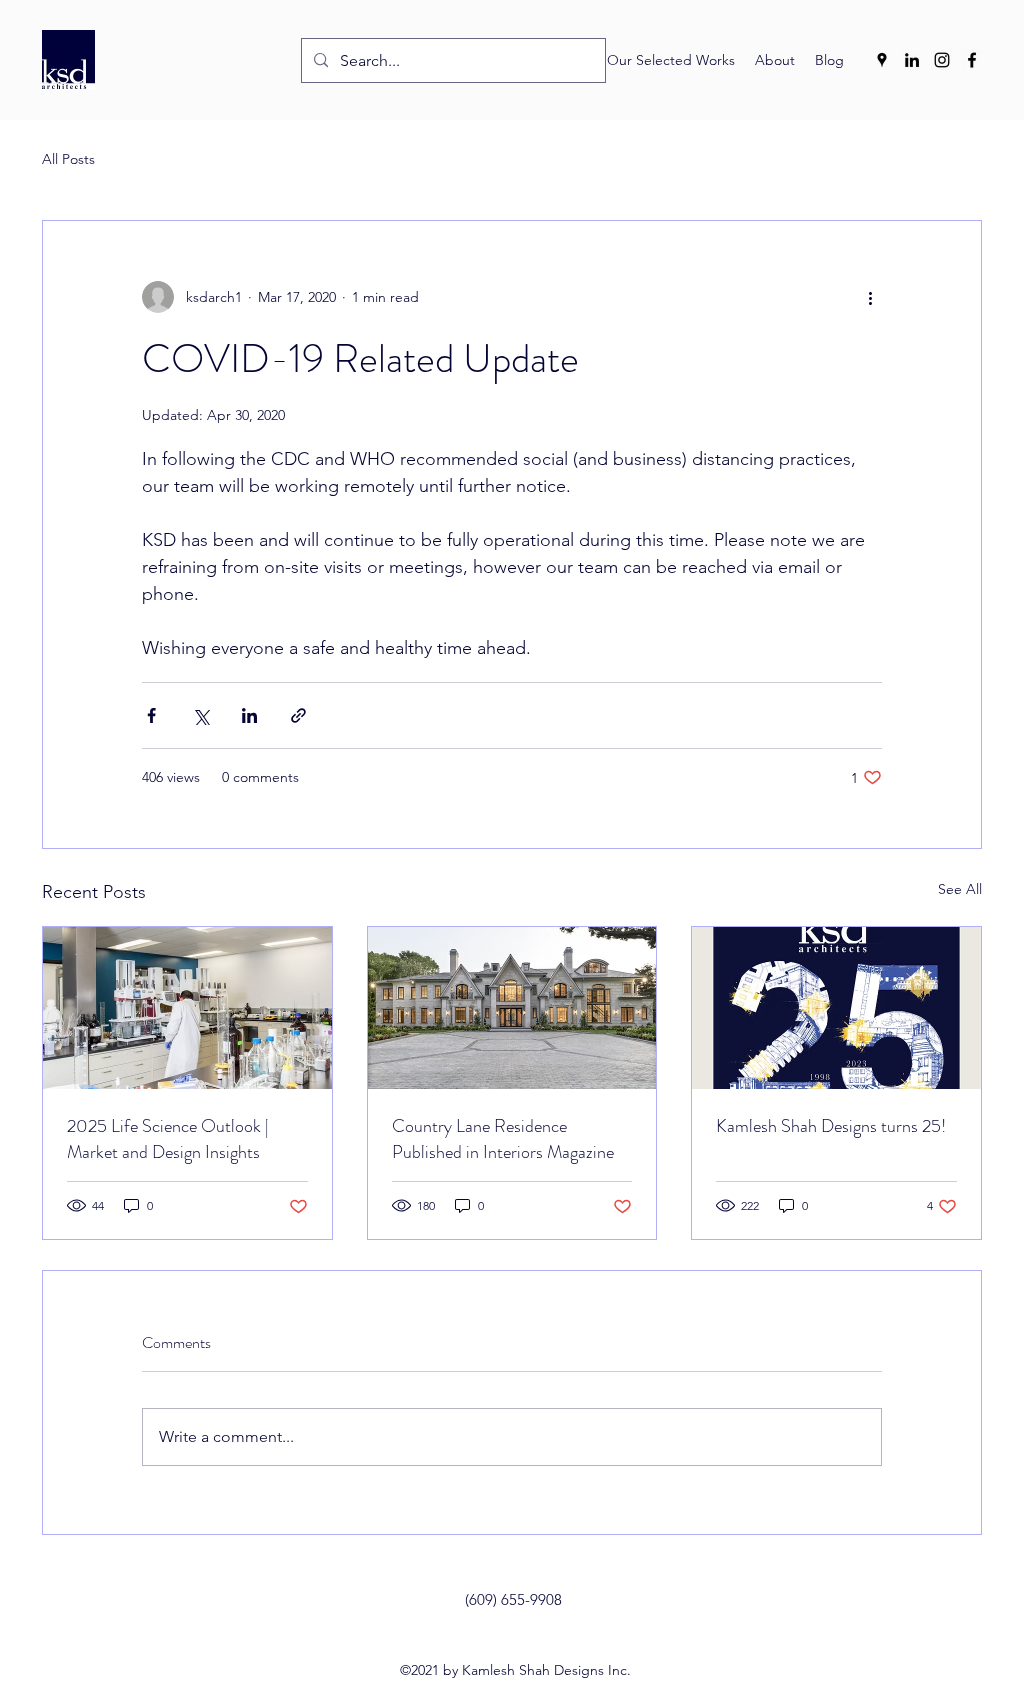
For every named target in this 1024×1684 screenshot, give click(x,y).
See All (960, 889)
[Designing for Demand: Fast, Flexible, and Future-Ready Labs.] (187, 1008)
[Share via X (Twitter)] (200, 715)
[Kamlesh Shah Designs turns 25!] (836, 1008)
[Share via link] (298, 715)
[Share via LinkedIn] (249, 715)
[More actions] (870, 297)
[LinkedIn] (912, 60)
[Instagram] (942, 60)
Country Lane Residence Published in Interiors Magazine (503, 1139)
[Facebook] (972, 60)
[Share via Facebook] (151, 715)
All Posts (68, 159)
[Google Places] (882, 60)
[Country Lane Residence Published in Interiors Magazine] (512, 1008)
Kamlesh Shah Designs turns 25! (831, 1126)
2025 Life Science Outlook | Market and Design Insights (168, 1139)
